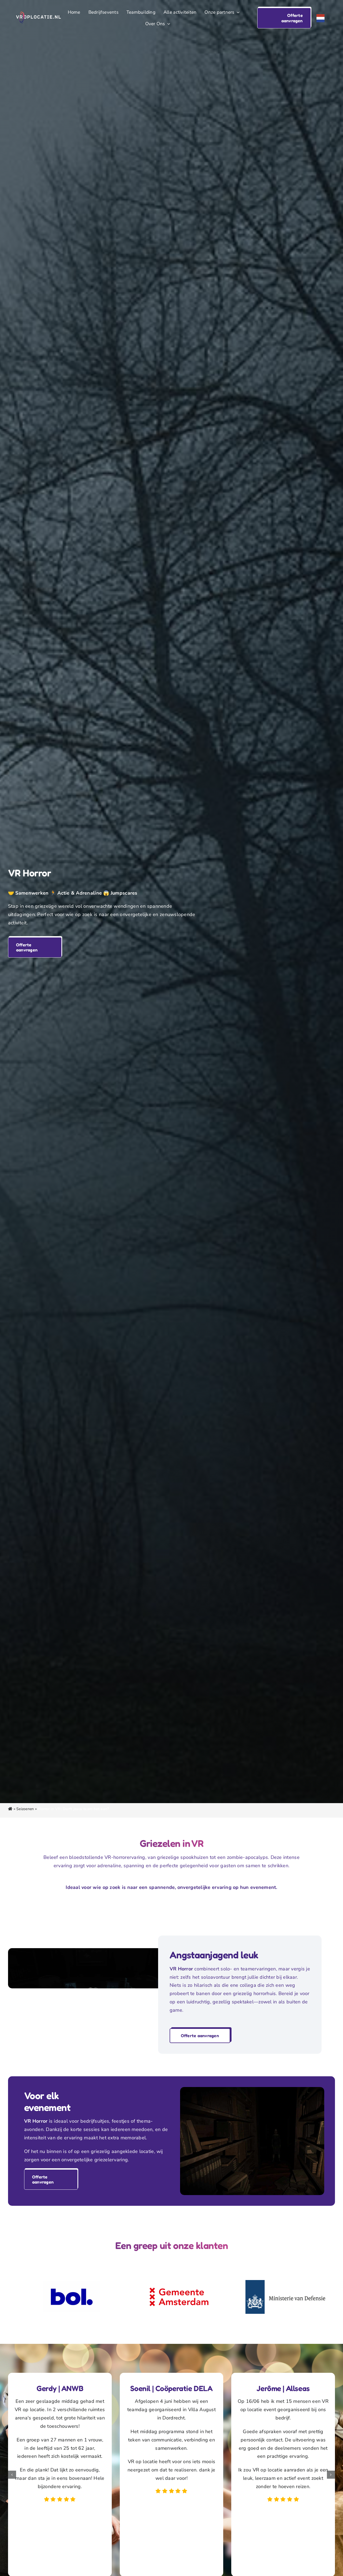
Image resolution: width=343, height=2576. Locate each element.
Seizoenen (25, 1809)
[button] (284, 18)
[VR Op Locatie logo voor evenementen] (38, 14)
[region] (171, 2297)
